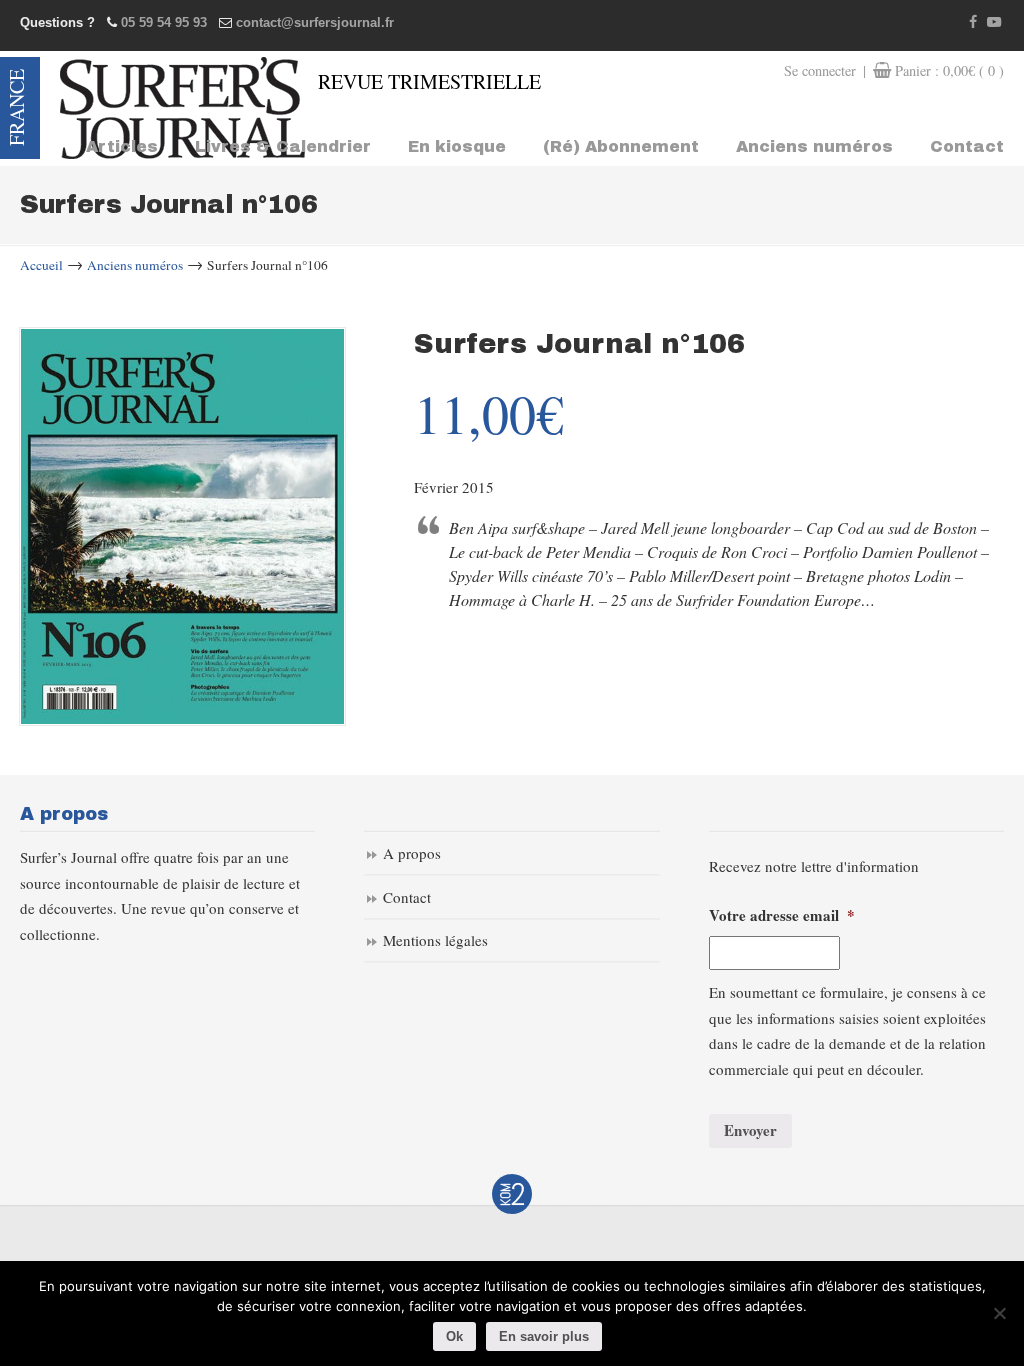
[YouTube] (994, 22)
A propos (412, 853)
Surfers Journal (182, 108)
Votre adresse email (782, 916)
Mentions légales (435, 940)
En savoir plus (544, 1336)
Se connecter (820, 70)
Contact (407, 897)
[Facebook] (974, 22)
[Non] (999, 1313)
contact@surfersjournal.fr (315, 22)
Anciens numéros (135, 265)
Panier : (949, 70)
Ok (454, 1336)
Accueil (41, 265)
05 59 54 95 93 (164, 22)
